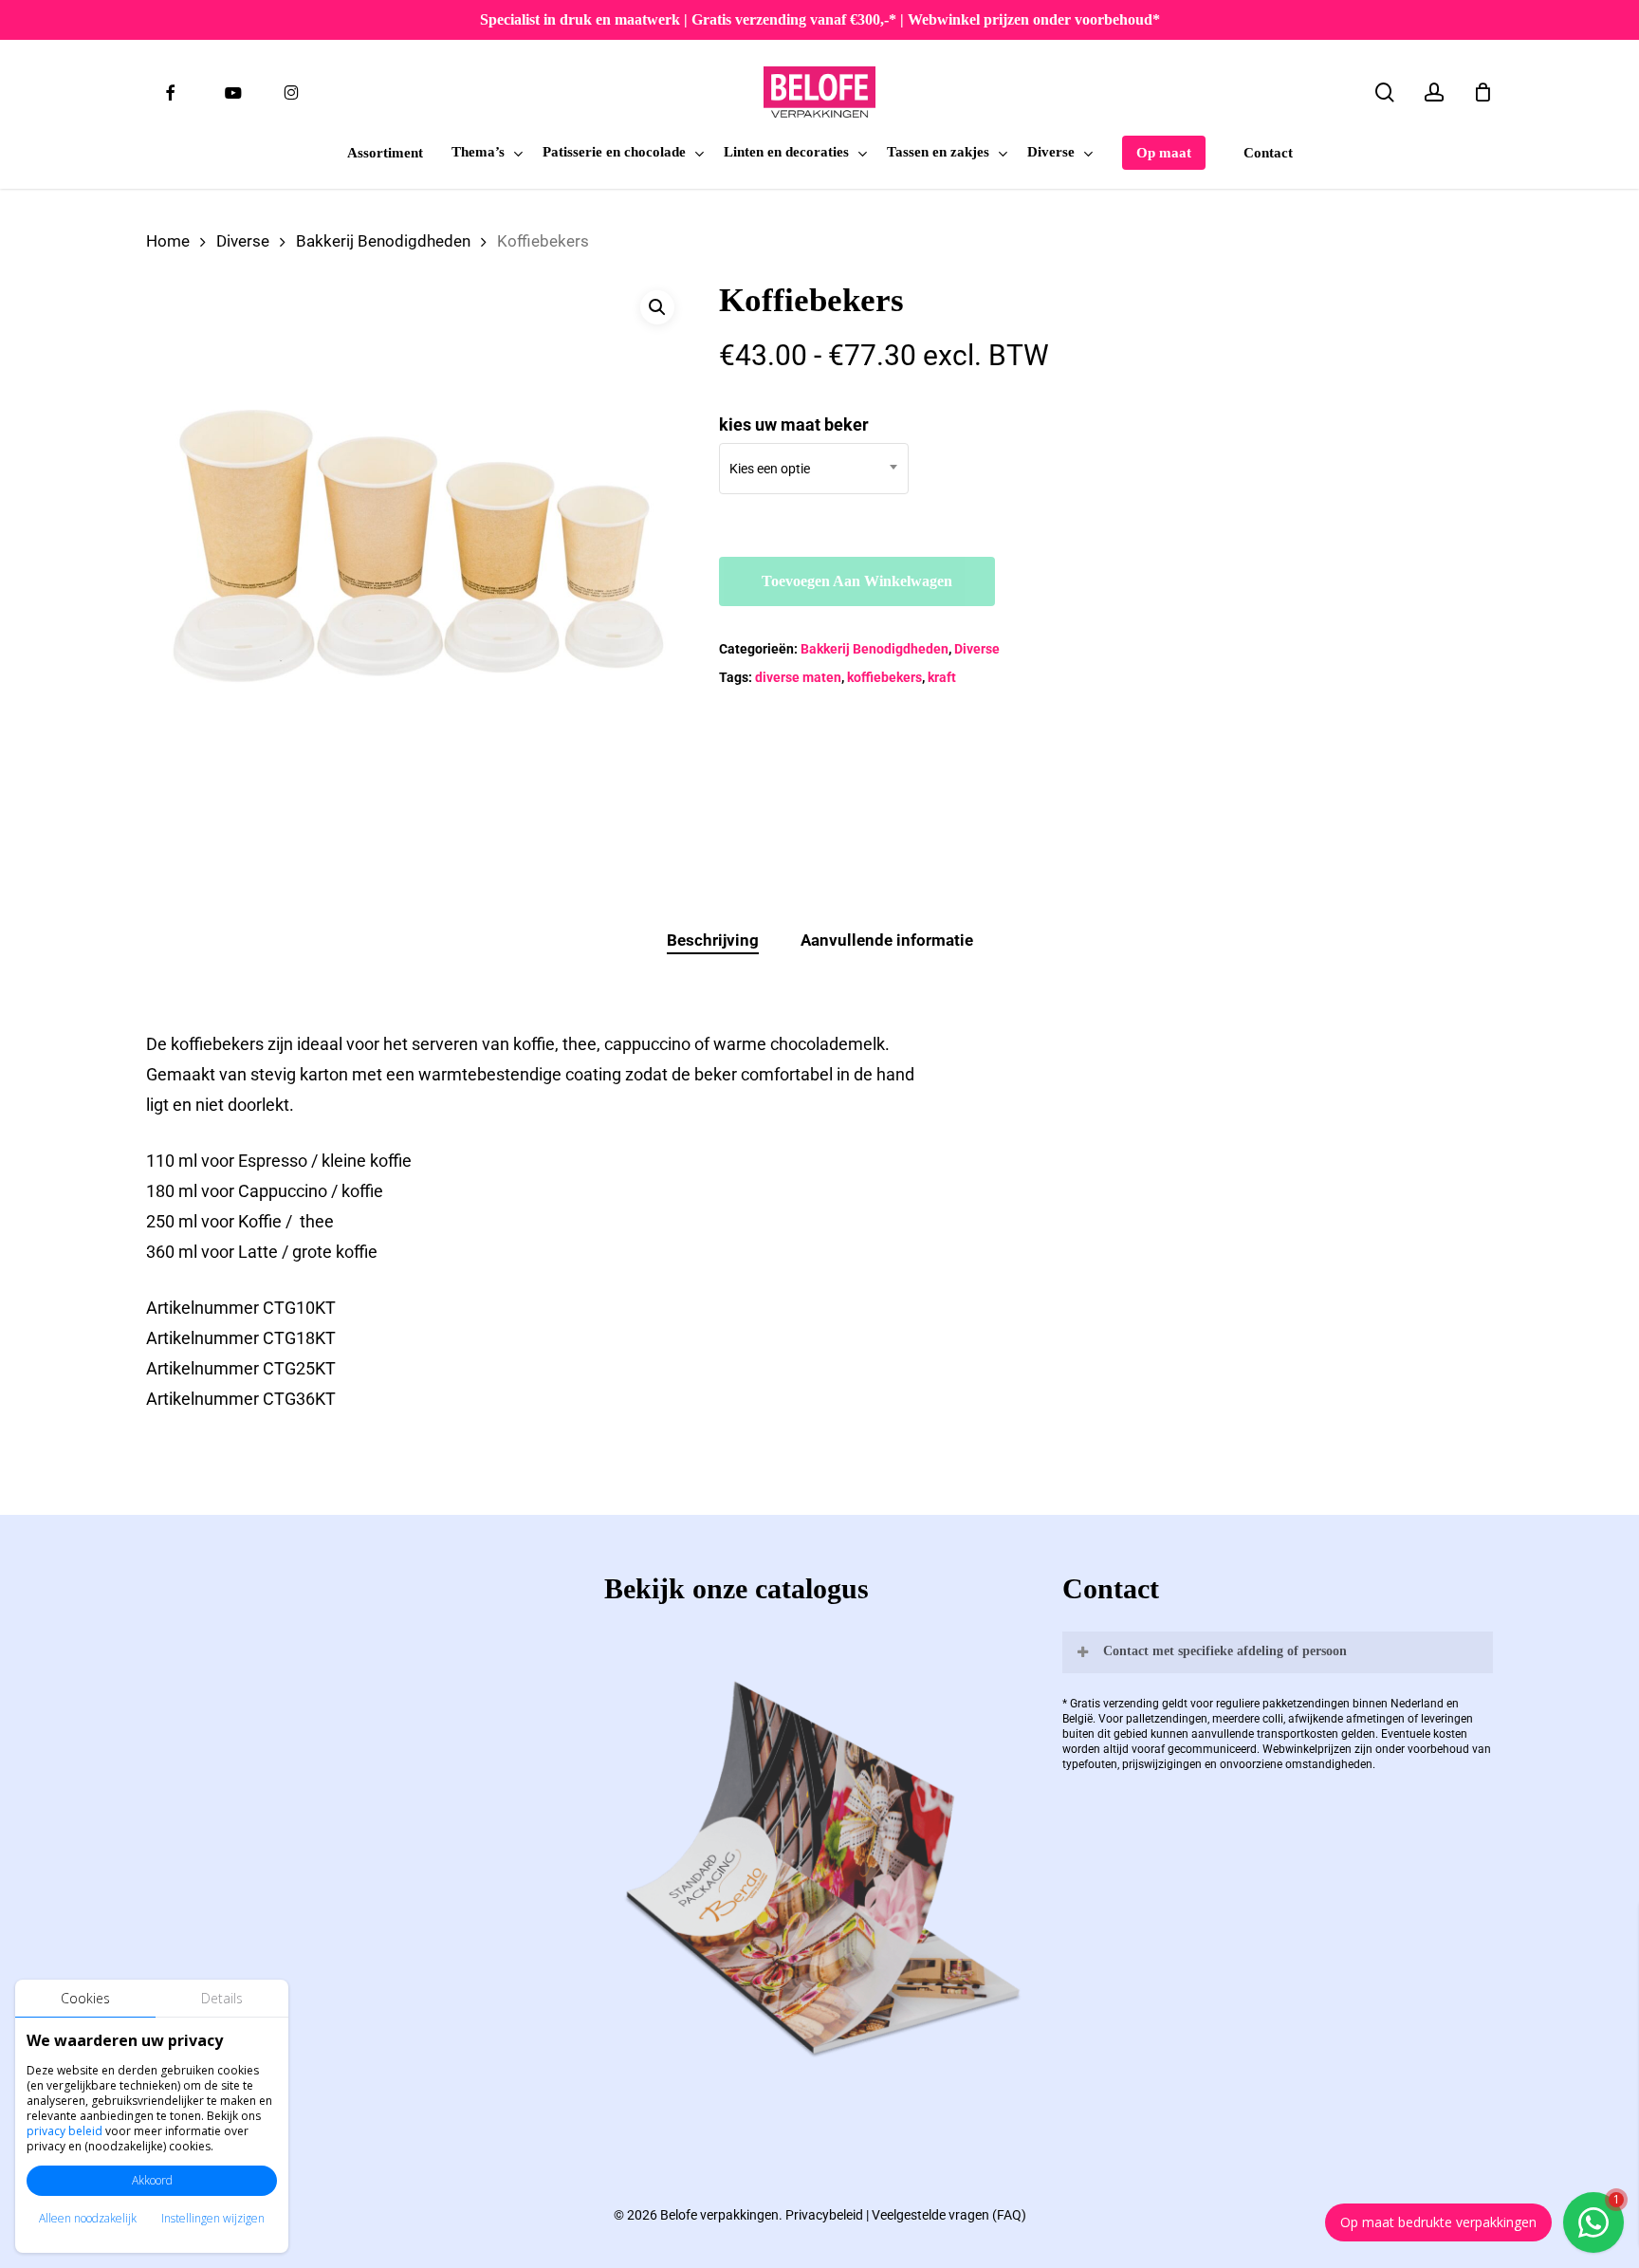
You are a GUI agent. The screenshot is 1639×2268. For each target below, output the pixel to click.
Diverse (243, 241)
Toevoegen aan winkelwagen (857, 581)
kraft (942, 677)
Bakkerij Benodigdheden (383, 241)
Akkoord (152, 2180)
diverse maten (798, 677)
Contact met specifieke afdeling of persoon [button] (1225, 1651)
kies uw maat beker (794, 424)
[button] (657, 307)
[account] (1434, 92)
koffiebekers (884, 677)
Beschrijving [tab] (713, 940)
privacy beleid (64, 2131)
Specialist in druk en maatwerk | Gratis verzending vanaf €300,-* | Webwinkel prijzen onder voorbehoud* (820, 19)
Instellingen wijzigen (213, 2218)
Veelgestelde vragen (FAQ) (949, 2215)
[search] (1385, 92)
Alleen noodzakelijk (88, 2218)
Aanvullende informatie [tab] (887, 940)
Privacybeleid (824, 2215)
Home (168, 241)
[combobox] (814, 469)
